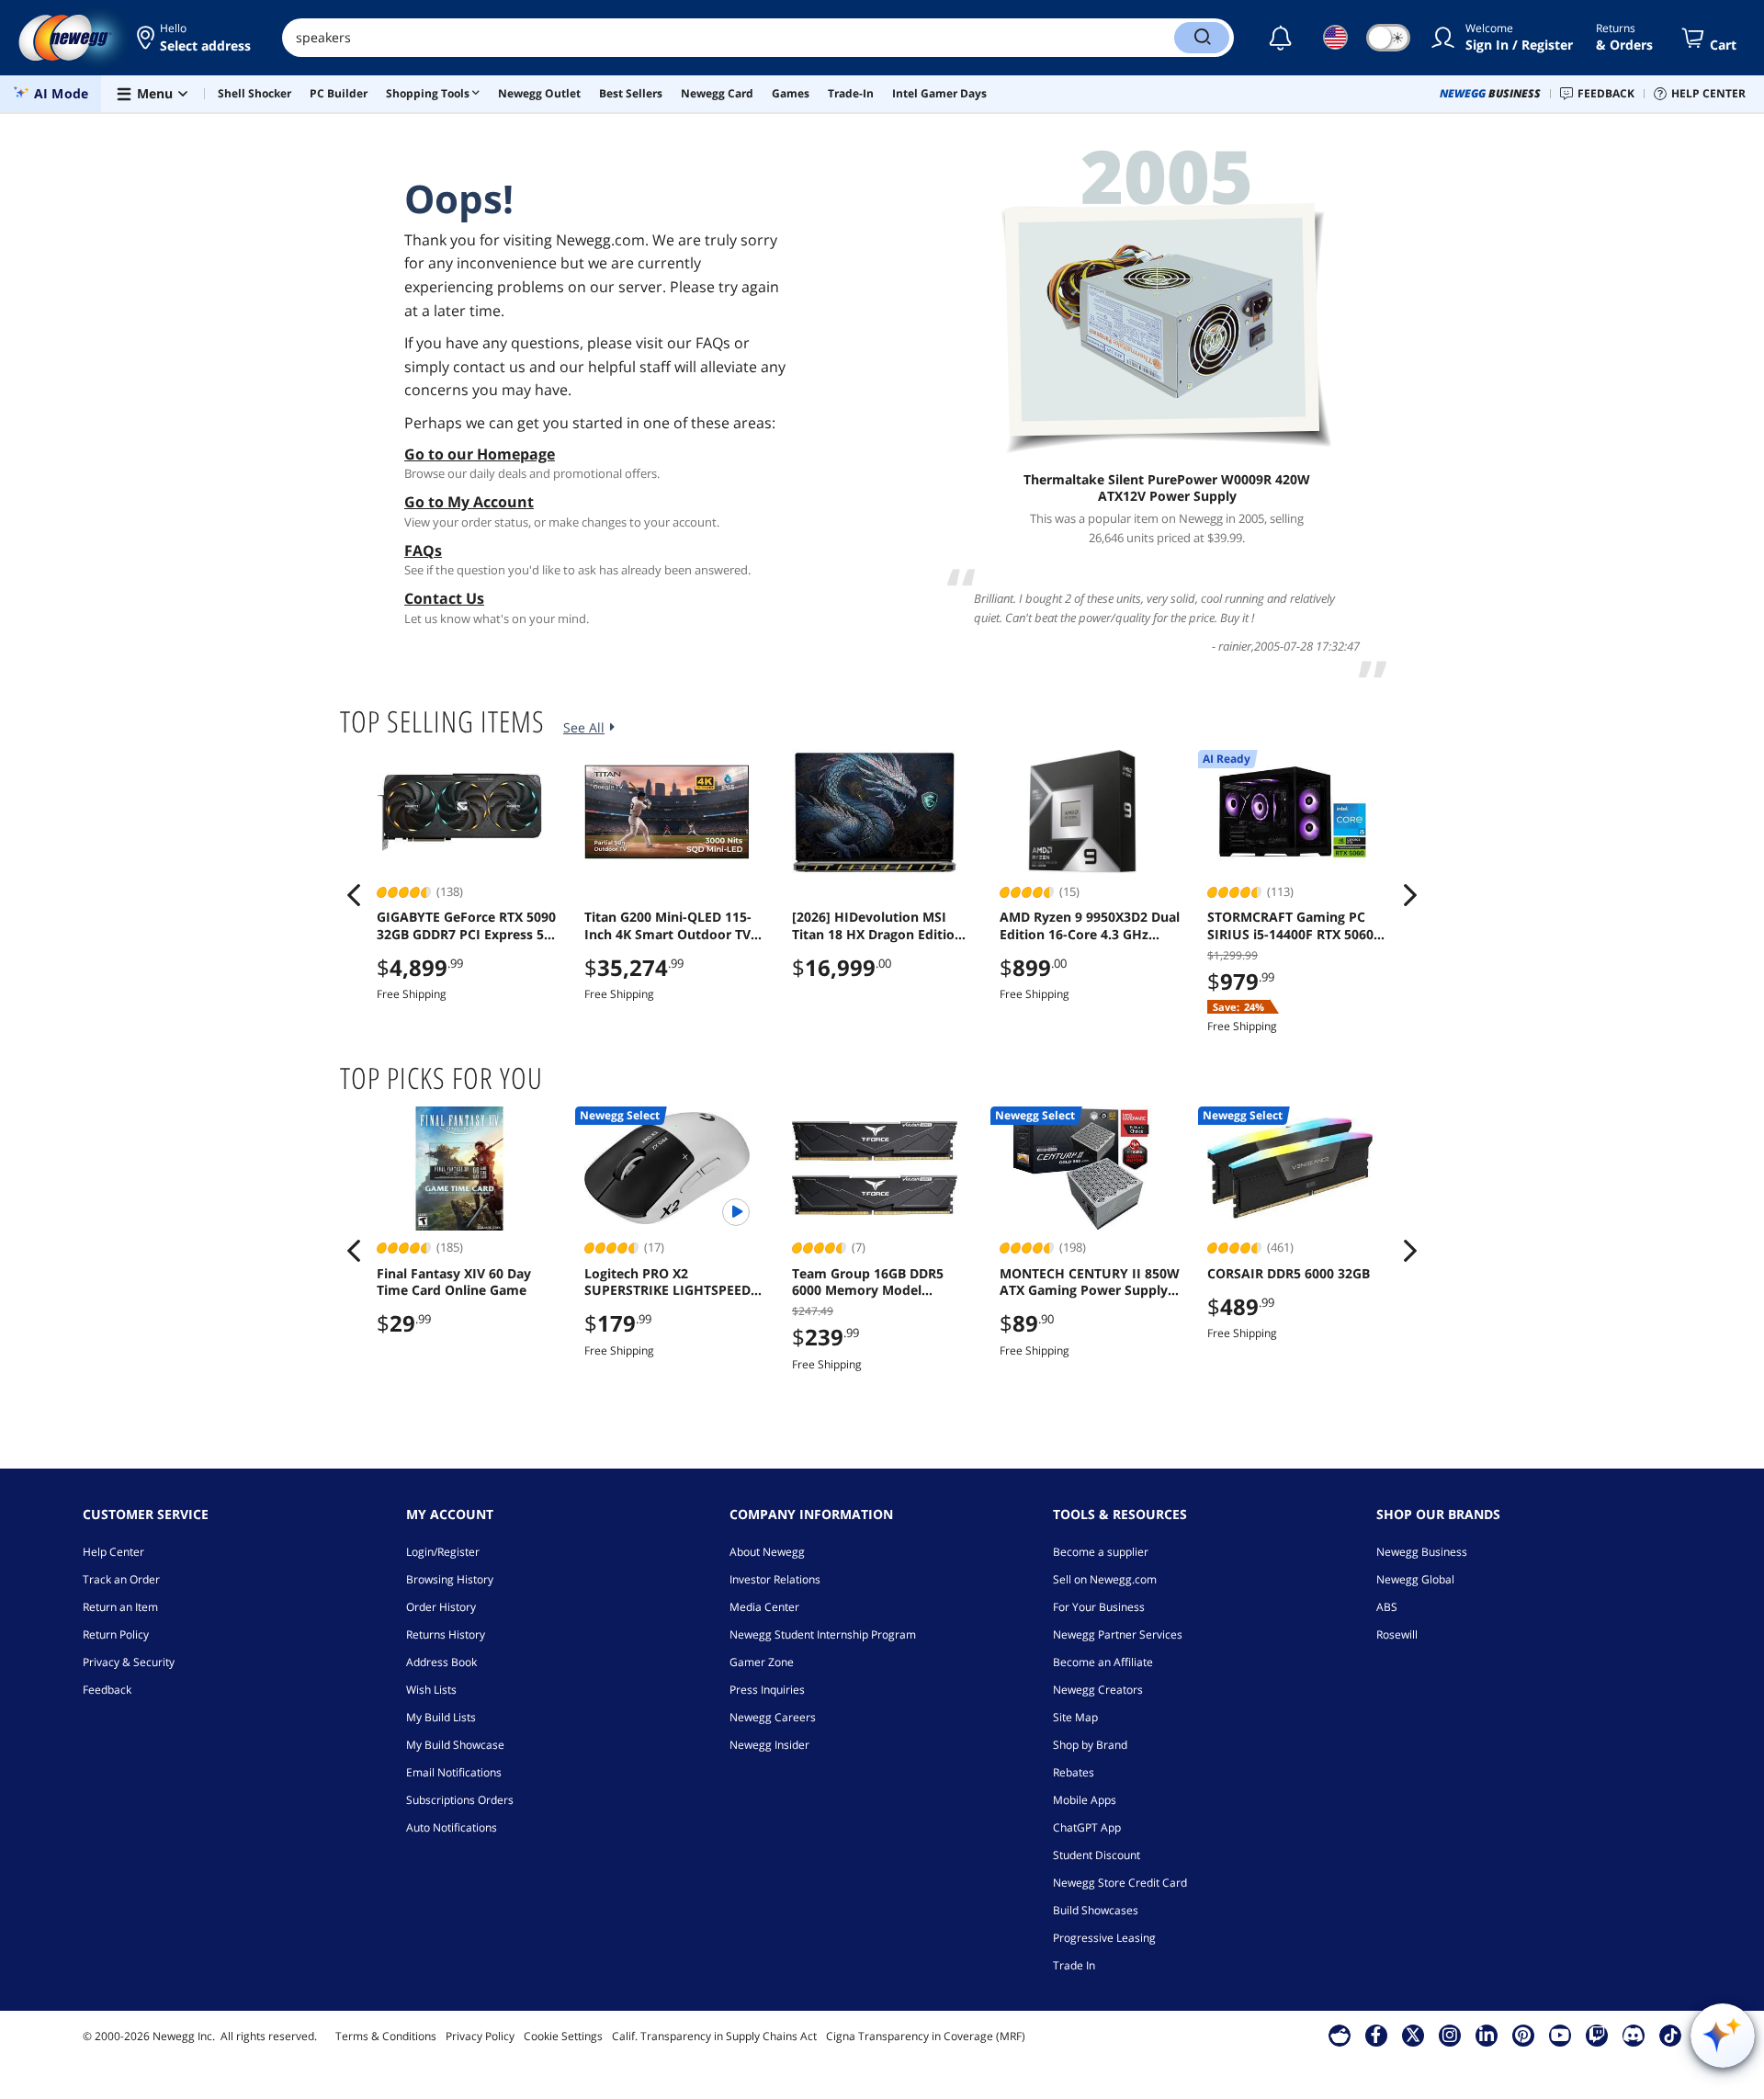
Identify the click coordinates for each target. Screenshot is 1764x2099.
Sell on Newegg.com (1105, 1579)
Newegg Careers (773, 1717)
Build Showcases (1096, 1910)
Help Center (113, 1552)
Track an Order (121, 1579)
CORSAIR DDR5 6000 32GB (1289, 1274)
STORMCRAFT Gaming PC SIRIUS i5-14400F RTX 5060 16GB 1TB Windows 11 (1290, 925)
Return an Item (120, 1607)
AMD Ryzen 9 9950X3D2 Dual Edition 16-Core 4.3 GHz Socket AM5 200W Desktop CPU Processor (1090, 925)
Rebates (1074, 1772)
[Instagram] (1450, 2035)
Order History (441, 1607)
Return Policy (116, 1634)
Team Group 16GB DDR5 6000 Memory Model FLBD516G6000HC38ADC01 (876, 1282)
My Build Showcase (455, 1745)
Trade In (1074, 1965)
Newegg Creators (1098, 1690)
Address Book (441, 1662)
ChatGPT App (1087, 1827)
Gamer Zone (762, 1662)
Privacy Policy (480, 2036)
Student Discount (1097, 1855)
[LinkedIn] (1487, 2035)
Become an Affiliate (1103, 1662)
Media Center (764, 1607)
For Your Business (1099, 1607)
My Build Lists (441, 1717)
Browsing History (450, 1579)
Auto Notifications (452, 1827)
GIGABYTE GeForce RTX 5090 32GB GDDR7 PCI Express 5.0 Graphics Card (466, 925)
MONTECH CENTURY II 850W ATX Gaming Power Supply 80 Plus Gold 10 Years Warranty (1090, 1282)
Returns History (446, 1634)
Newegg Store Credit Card (1120, 1883)
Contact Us (444, 598)
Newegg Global (1415, 1579)
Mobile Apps (1085, 1800)
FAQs (423, 550)
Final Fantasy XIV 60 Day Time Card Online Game (454, 1282)
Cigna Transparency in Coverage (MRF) (926, 2036)
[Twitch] (1597, 2035)
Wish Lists (431, 1690)
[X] (1413, 2035)
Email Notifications (454, 1772)
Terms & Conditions (386, 2036)
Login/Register (443, 1552)
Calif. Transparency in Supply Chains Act (714, 2036)
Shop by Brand (1090, 1745)
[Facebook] (1376, 2035)
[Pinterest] (1523, 2035)
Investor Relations (775, 1579)
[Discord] (1633, 2035)
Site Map (1075, 1717)
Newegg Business (1422, 1552)
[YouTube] (1560, 2035)
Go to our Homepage (480, 454)
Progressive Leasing (1104, 1938)
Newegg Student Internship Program (823, 1634)
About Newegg (767, 1552)
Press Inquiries (767, 1690)
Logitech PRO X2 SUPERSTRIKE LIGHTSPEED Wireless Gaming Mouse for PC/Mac (671, 1282)
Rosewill (1397, 1634)
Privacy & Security (129, 1662)
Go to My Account (469, 502)
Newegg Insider (769, 1745)
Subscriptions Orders (460, 1800)
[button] (195, 38)
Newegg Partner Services (1118, 1634)
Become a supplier (1101, 1552)
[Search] (1202, 38)
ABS (1387, 1607)
